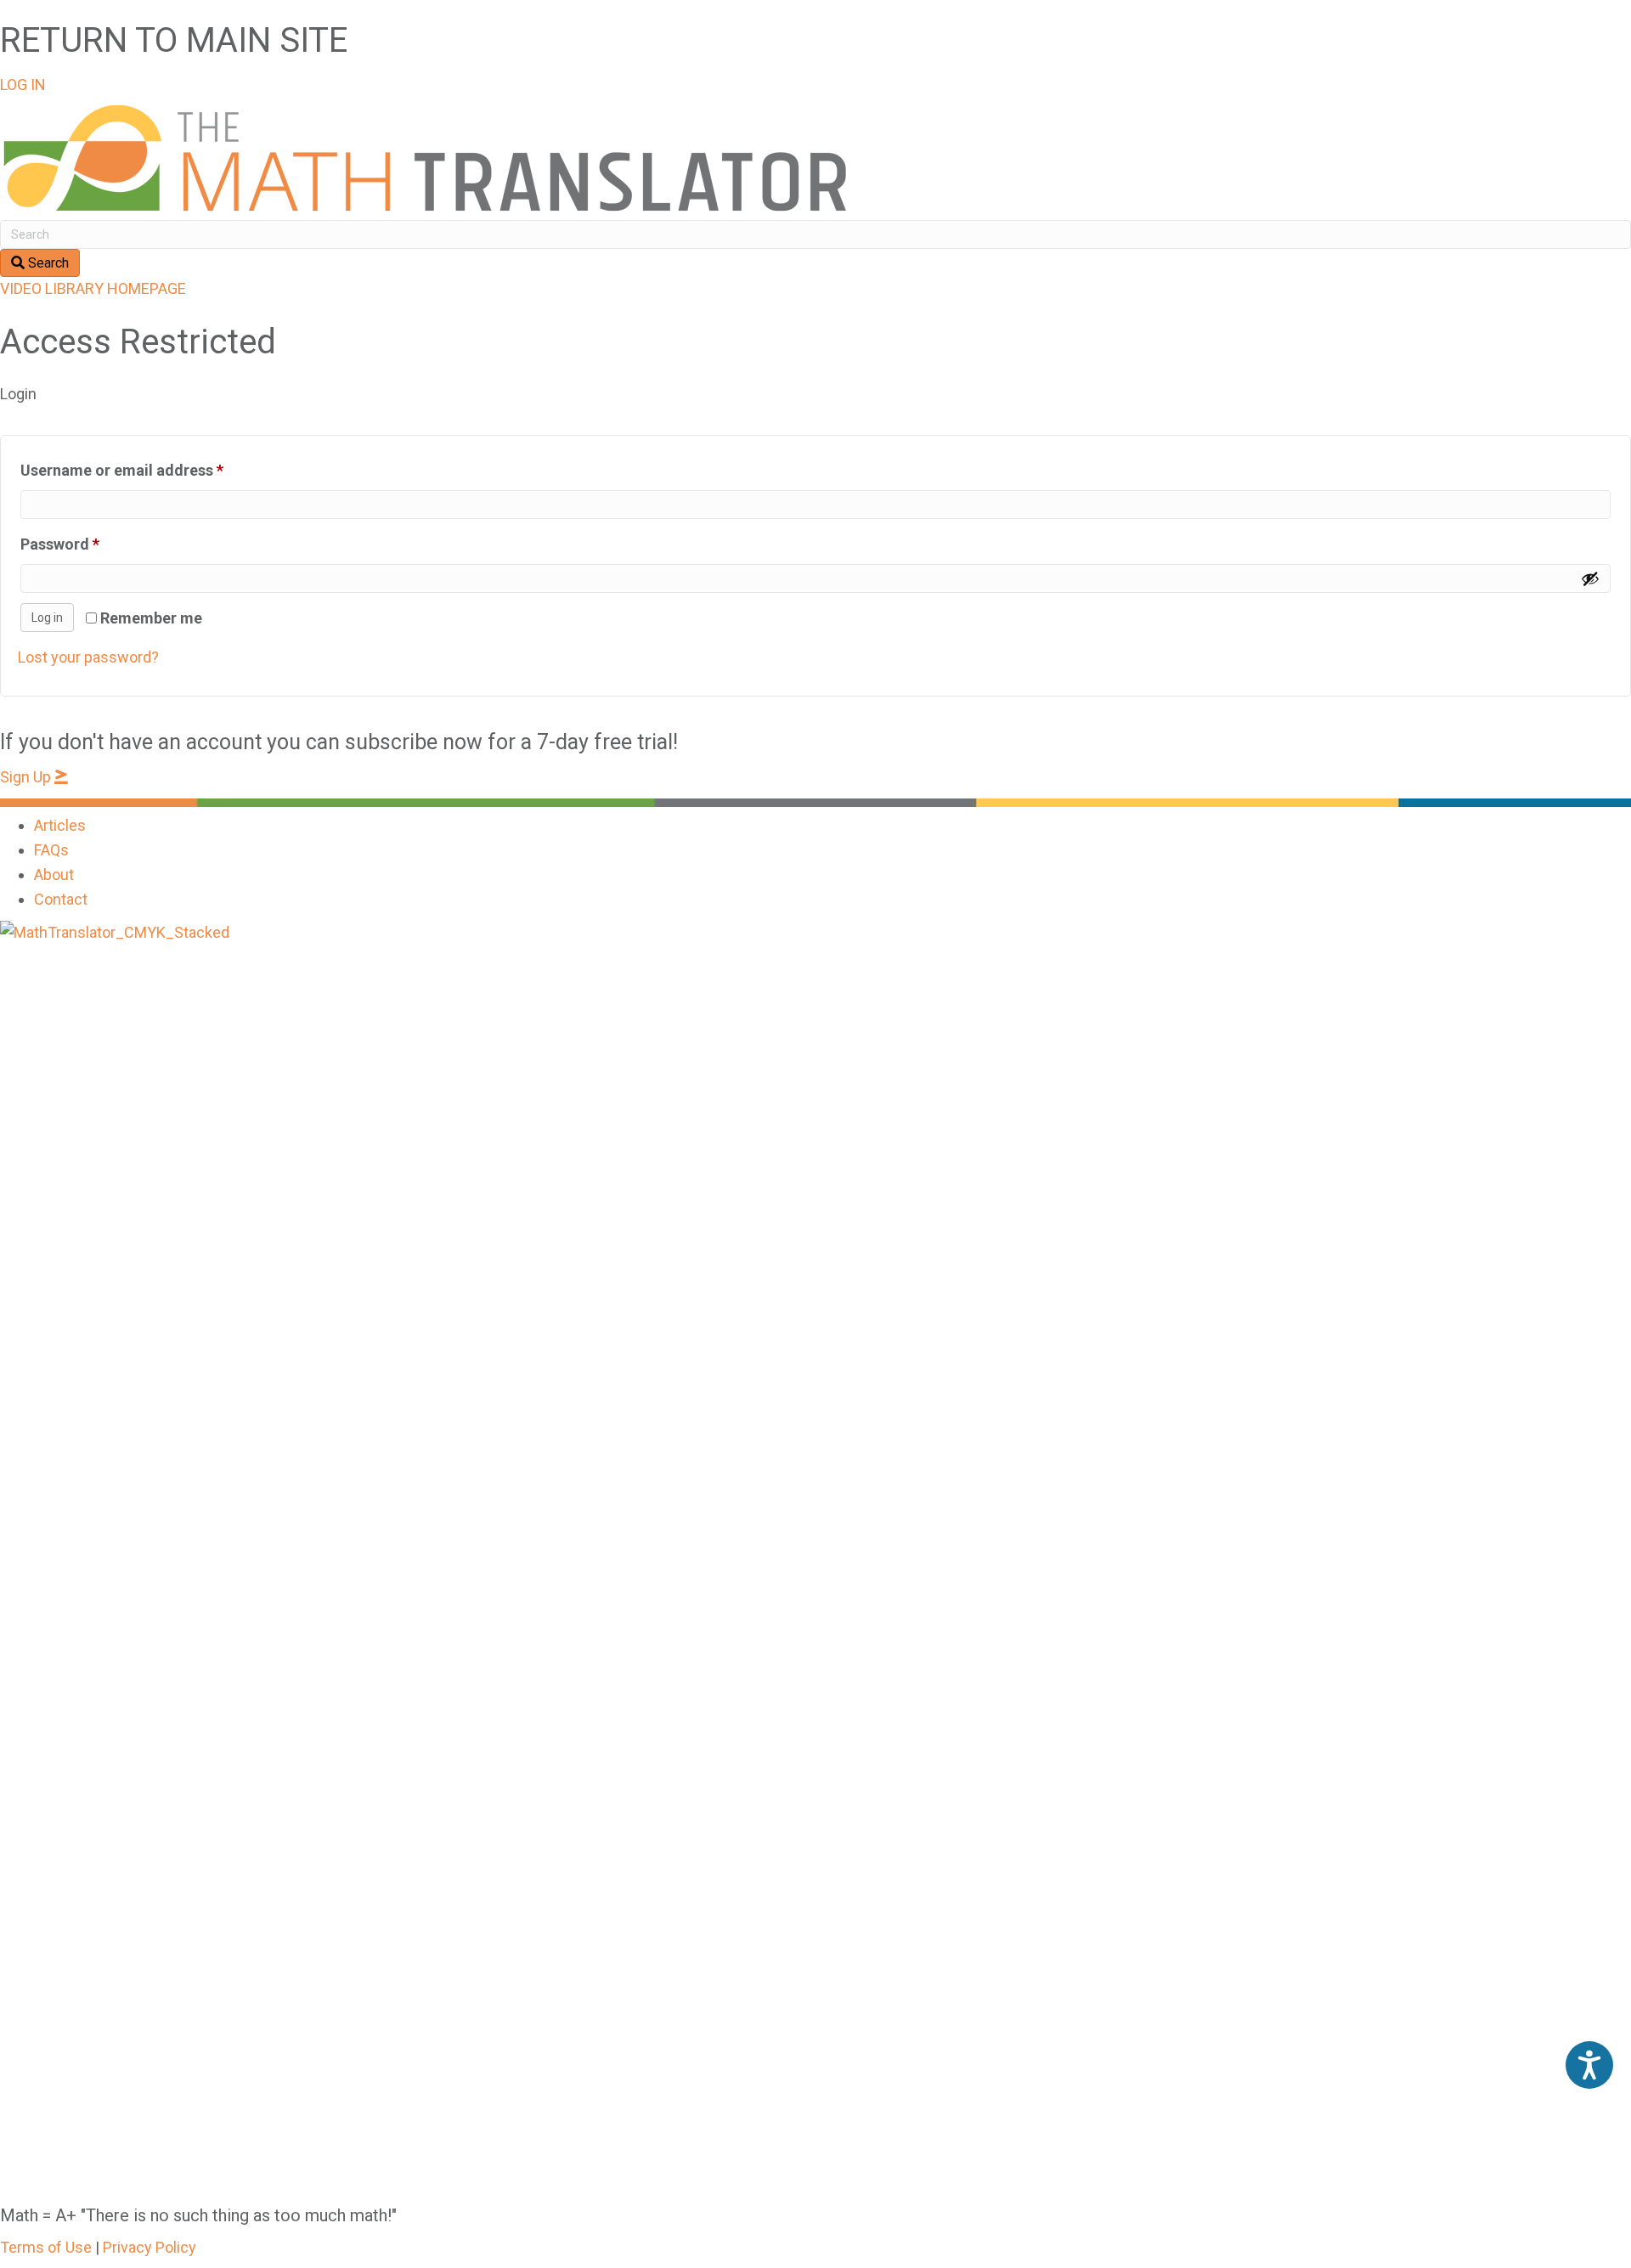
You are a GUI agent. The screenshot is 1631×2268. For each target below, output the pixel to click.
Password (91, 544)
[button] (23, 85)
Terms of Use (46, 2247)
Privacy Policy (150, 2247)
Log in (47, 618)
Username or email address (153, 470)
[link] (60, 825)
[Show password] (1590, 578)
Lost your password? (88, 657)
